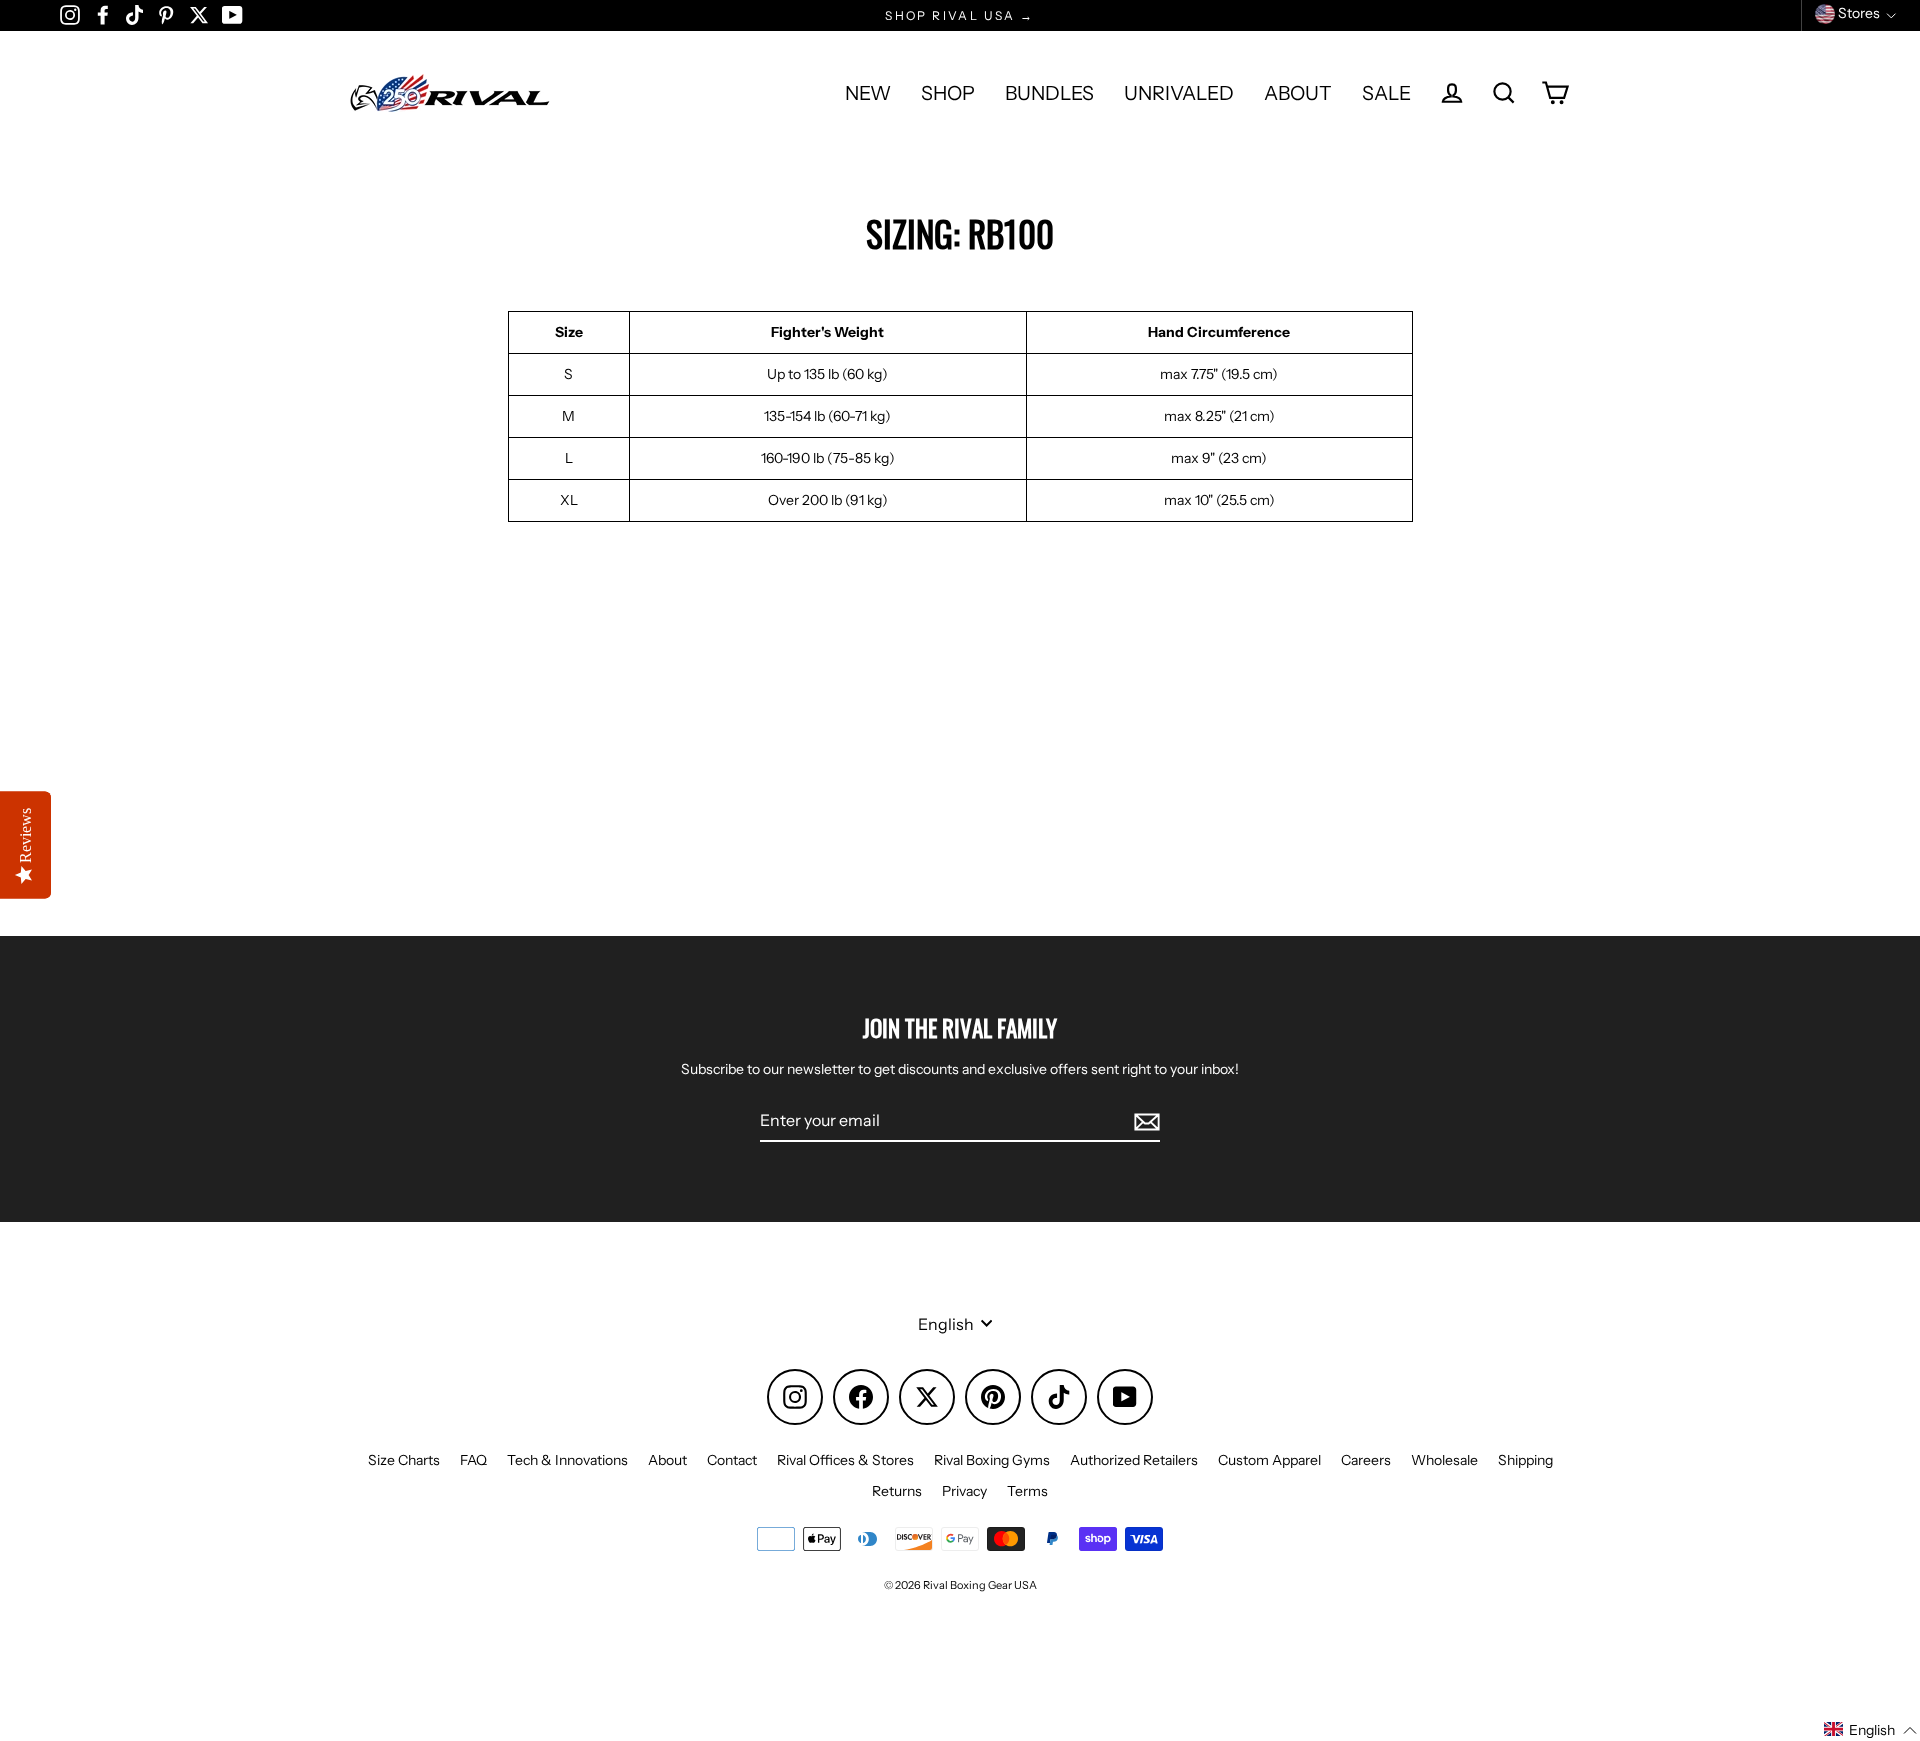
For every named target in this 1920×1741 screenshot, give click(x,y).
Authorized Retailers (1134, 1460)
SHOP (948, 93)
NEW (868, 93)
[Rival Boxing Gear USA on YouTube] (232, 14)
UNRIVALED (1179, 93)
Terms (1027, 1491)
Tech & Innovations (567, 1460)
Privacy (964, 1491)
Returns (897, 1491)
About (667, 1460)
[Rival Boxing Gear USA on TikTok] (134, 14)
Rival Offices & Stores (845, 1460)
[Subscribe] (1144, 1121)
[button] (1871, 1730)
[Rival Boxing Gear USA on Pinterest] (166, 14)
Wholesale (1444, 1460)
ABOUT (1298, 93)
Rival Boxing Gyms (992, 1460)
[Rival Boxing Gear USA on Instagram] (70, 14)
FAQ (473, 1460)
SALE (1386, 93)
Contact (732, 1460)
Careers (1366, 1460)
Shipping (1525, 1460)
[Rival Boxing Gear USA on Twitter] (199, 14)
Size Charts (404, 1460)
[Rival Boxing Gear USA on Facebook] (103, 14)
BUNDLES (1049, 93)
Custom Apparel (1269, 1460)
